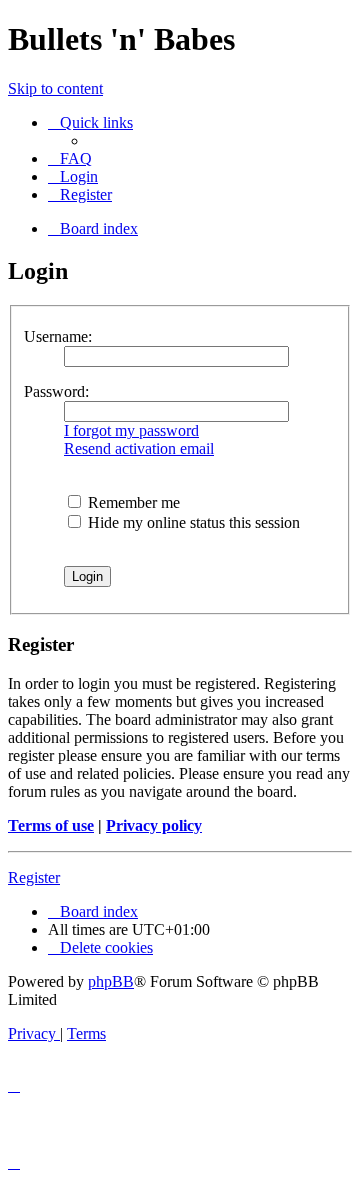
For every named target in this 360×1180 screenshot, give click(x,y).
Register (34, 877)
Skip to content (55, 88)
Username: (58, 336)
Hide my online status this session (192, 522)
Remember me (132, 502)
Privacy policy (154, 825)
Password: (56, 391)
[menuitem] (70, 158)
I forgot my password (131, 430)
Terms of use (51, 825)
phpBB (111, 981)
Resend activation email (139, 448)
